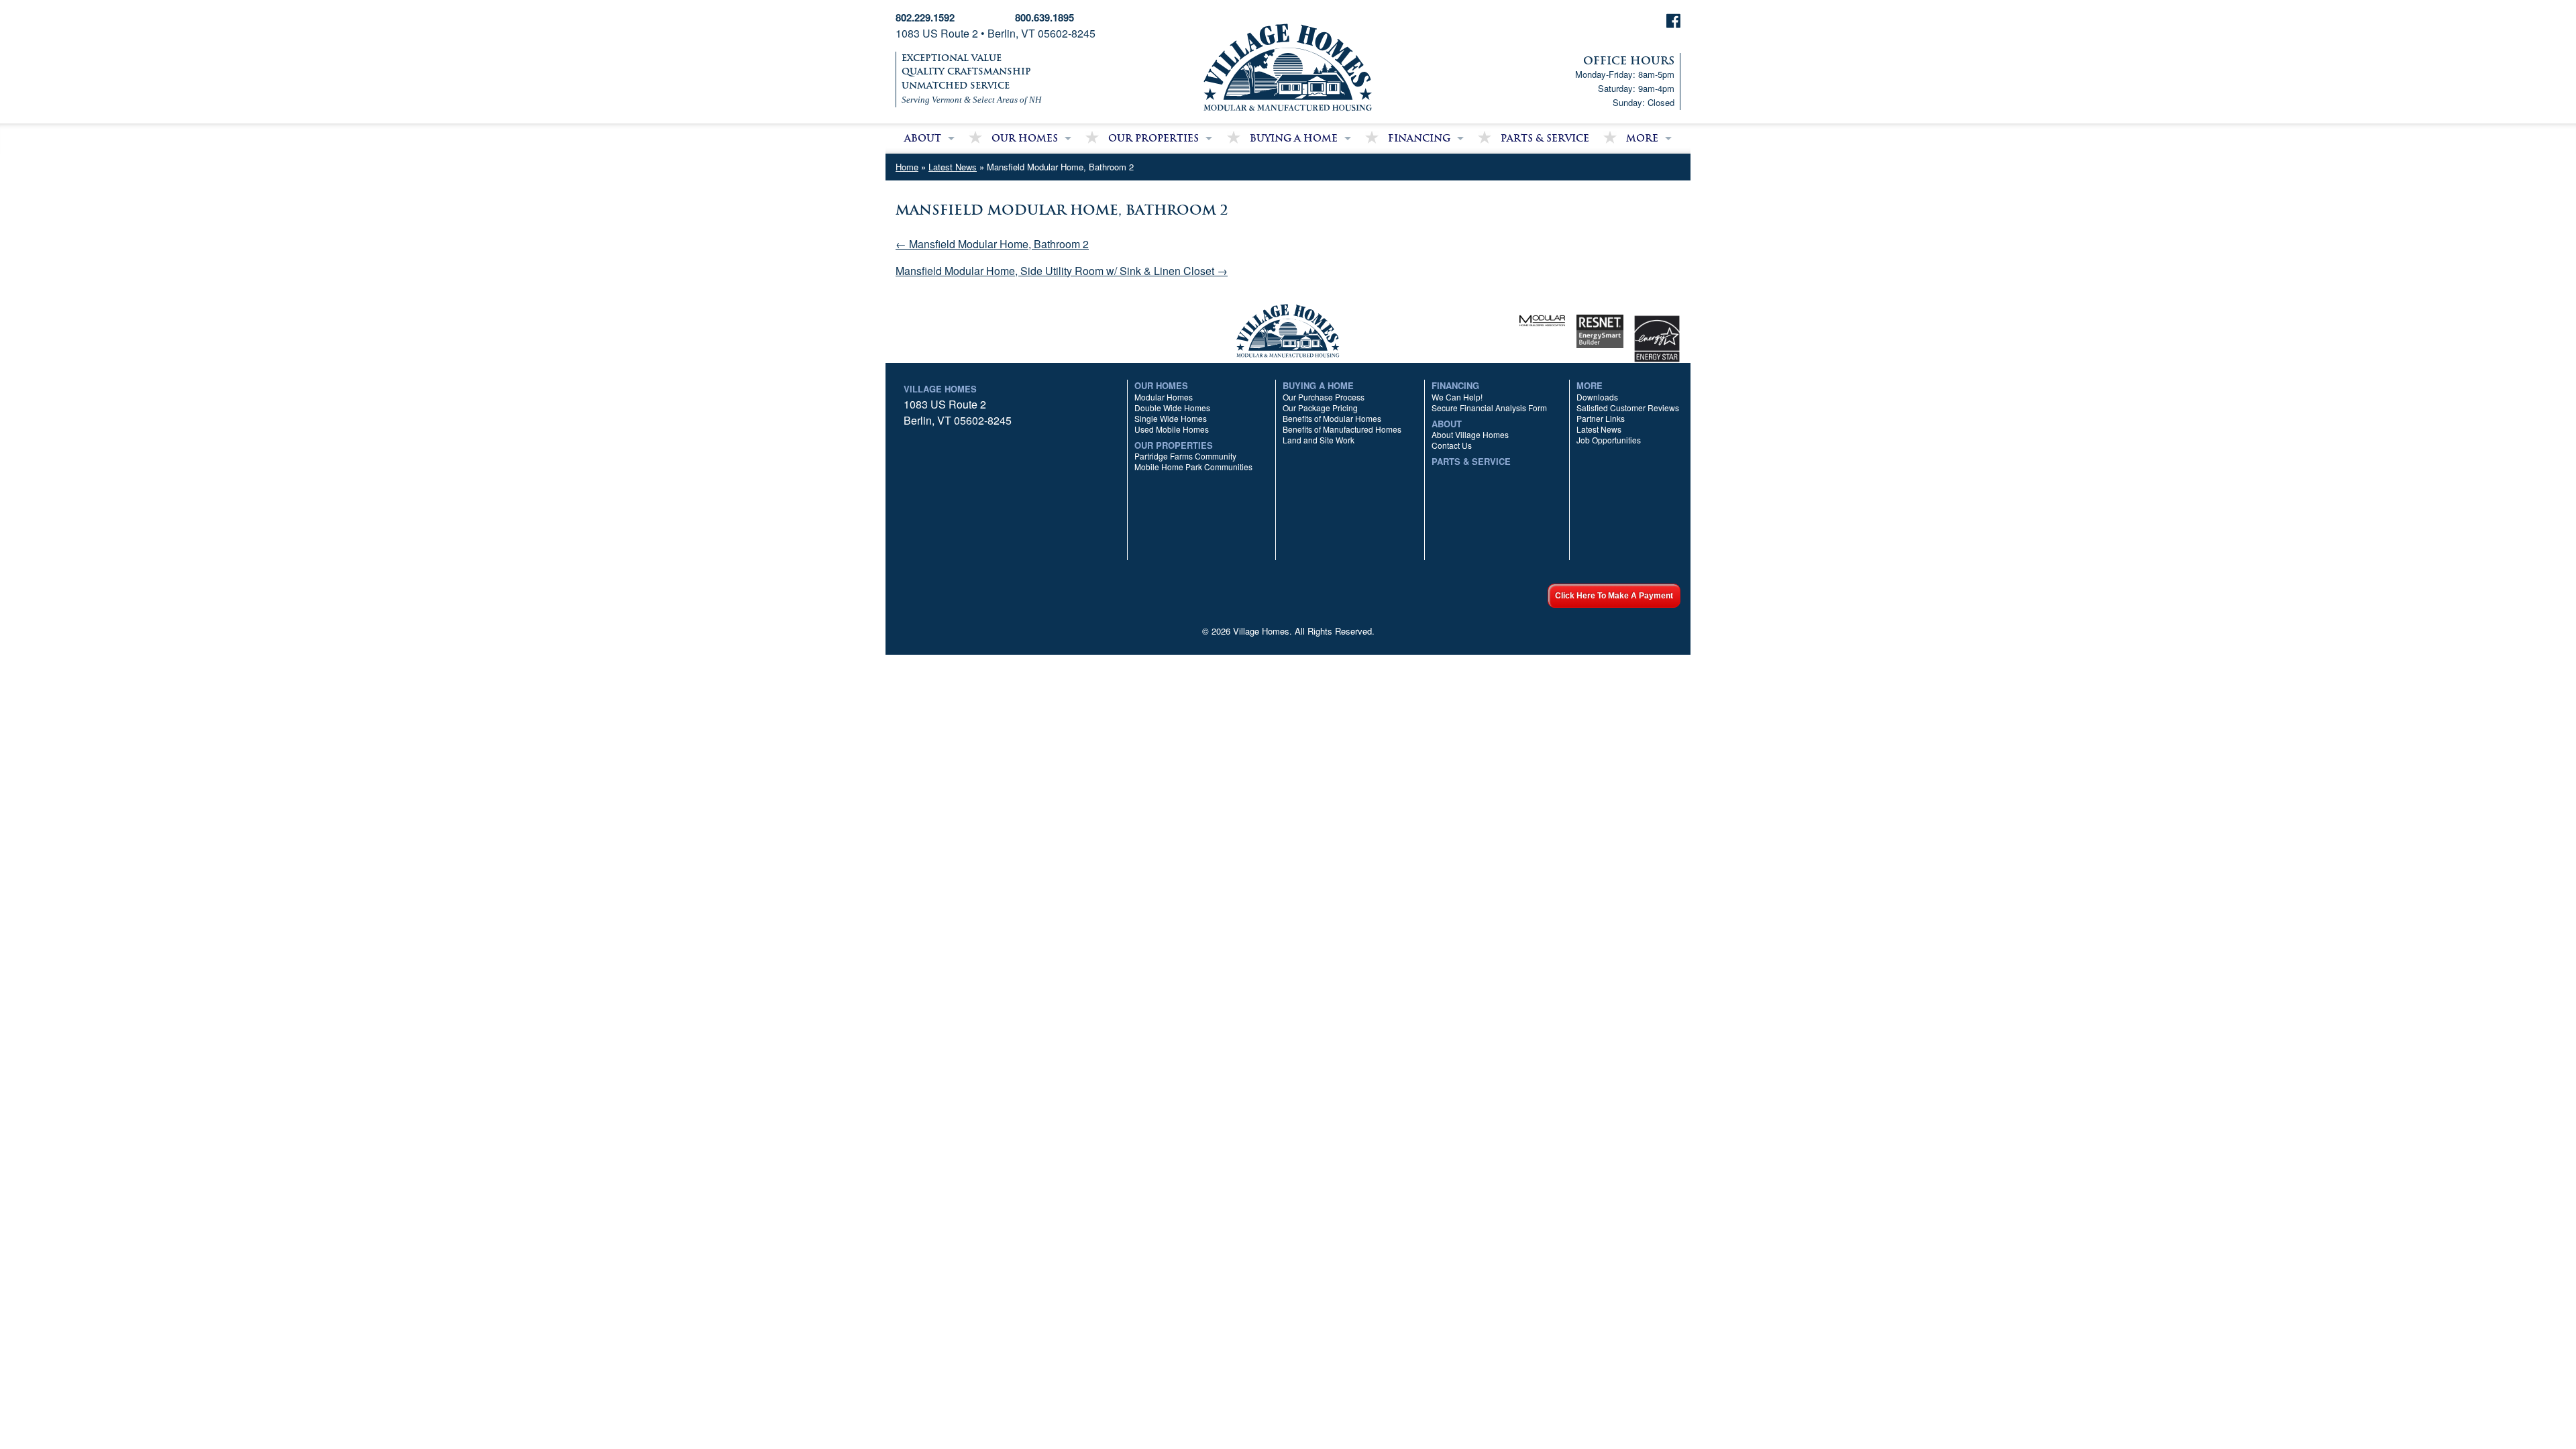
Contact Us (1452, 445)
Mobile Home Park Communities (1193, 467)
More (1642, 138)
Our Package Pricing (1320, 408)
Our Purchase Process (1324, 397)
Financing (1419, 138)
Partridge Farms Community (1185, 456)
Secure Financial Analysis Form (1489, 408)
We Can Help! (1457, 397)
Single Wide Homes (1171, 418)
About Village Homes (1470, 434)
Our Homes (1025, 138)
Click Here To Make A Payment (1614, 596)
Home (907, 167)
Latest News (953, 167)
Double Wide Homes (1172, 408)
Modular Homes (1164, 397)
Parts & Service (1545, 138)
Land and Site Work (1319, 440)
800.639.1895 (1044, 17)
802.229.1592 (925, 17)
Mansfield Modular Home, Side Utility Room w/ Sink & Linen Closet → (1062, 271)
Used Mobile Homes (1172, 429)
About (923, 138)
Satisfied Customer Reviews (1628, 408)
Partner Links (1601, 418)
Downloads (1597, 397)
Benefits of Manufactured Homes (1342, 429)
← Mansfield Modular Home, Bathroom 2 (992, 244)
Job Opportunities (1609, 440)
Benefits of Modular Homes (1332, 418)
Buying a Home (1294, 138)
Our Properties (1153, 138)
